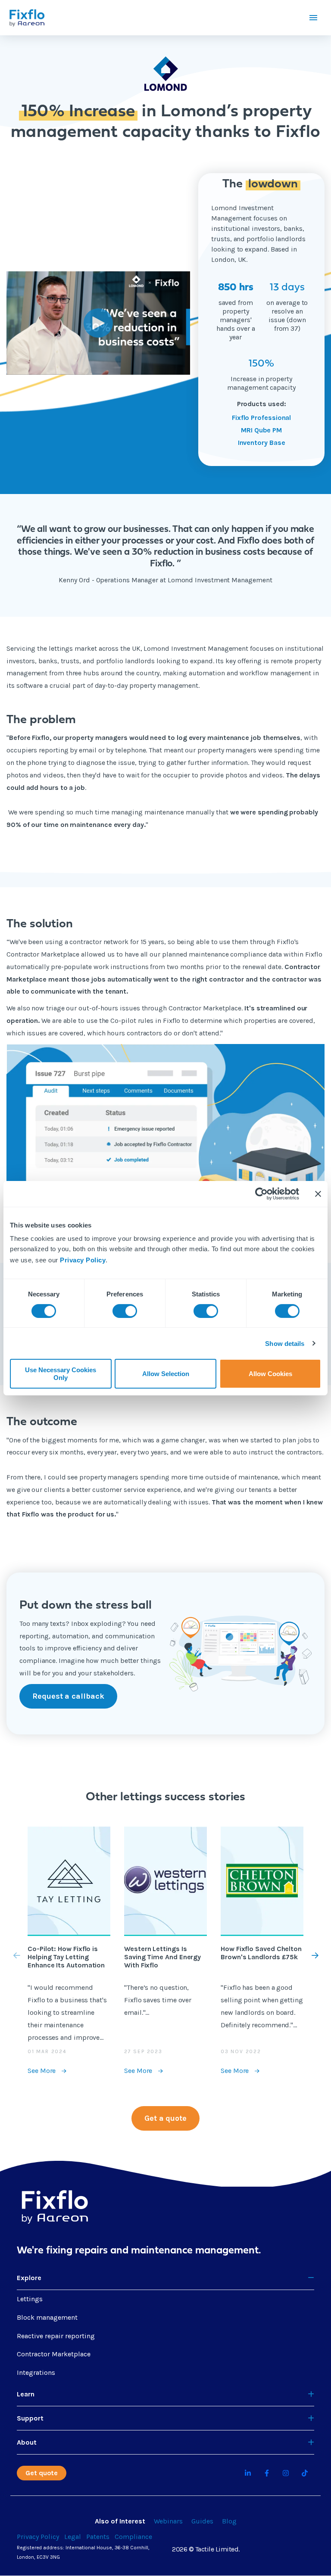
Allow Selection (166, 1374)
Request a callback (68, 1696)
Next (306, 1955)
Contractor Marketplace (54, 2354)
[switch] (125, 1311)
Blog (229, 2521)
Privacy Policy (83, 1260)
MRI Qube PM (261, 430)
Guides (202, 2521)
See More (42, 2071)
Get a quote (165, 2118)
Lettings (30, 2299)
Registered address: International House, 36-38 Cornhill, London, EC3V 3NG (83, 2552)
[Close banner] (318, 1193)
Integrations (36, 2372)
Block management (47, 2317)
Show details (285, 1344)
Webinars (168, 2521)
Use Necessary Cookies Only (61, 1373)
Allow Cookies (270, 1374)
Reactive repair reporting (56, 2336)
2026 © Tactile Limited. (206, 2549)
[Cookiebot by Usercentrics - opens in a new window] (261, 1193)
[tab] (165, 2278)
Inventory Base (262, 443)
